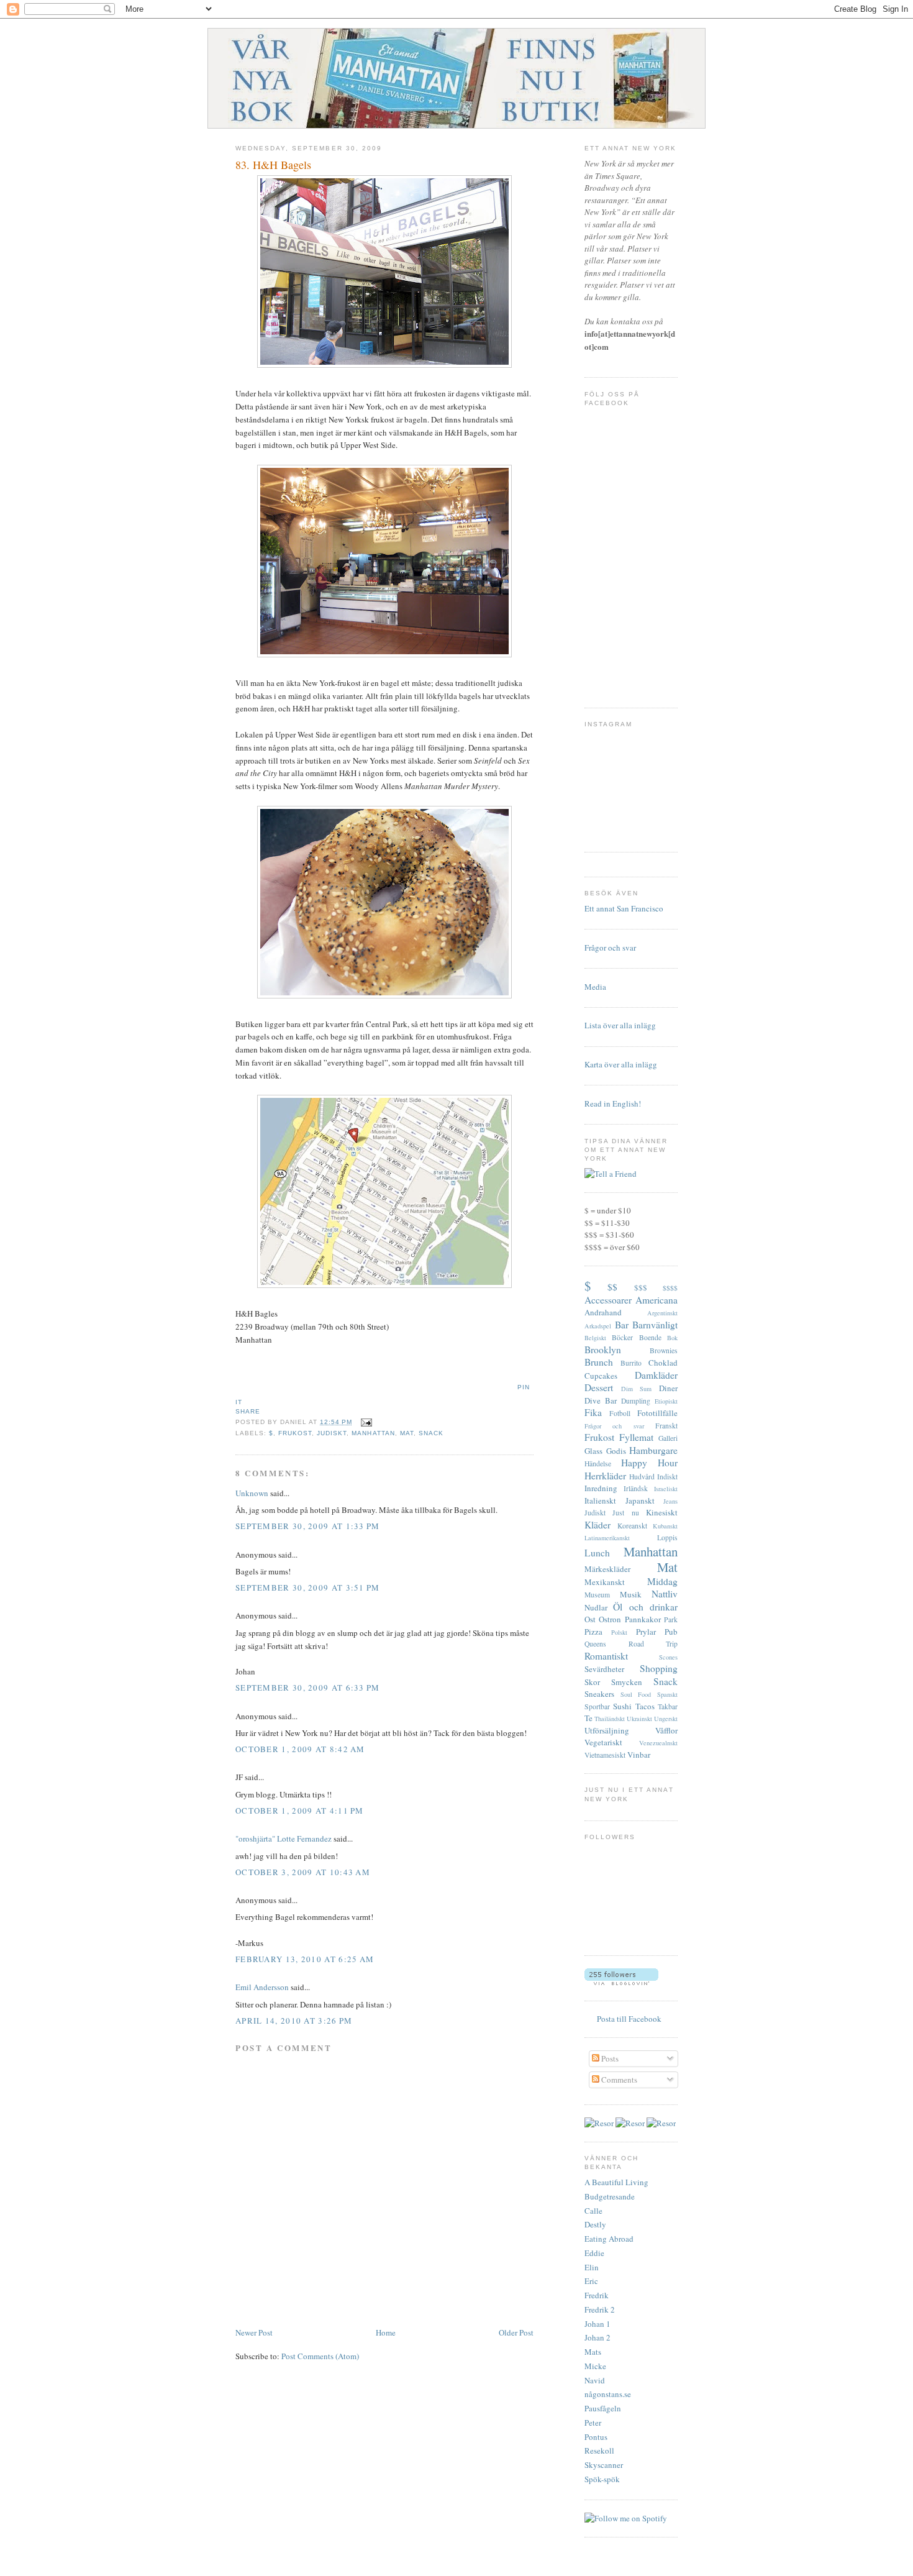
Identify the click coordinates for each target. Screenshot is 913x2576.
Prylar (646, 1632)
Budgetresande (610, 2196)
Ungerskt (666, 1719)
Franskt (666, 1426)
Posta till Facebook (629, 2019)
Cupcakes (601, 1376)
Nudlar (596, 1607)
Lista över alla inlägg (620, 1025)
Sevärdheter (604, 1669)
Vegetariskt (603, 1742)
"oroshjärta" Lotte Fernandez (284, 1838)
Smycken (627, 1682)
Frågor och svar (610, 948)
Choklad (663, 1363)
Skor (592, 1682)
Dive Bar (601, 1400)
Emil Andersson (262, 1987)
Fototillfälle (657, 1413)
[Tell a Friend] (611, 1174)
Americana (656, 1300)
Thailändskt (610, 1719)
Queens (595, 1644)
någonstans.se (608, 2394)
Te (588, 1718)
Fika (593, 1412)
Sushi (622, 1706)
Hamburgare (653, 1450)
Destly (595, 2224)
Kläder (597, 1525)
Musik (631, 1594)
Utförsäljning (607, 1730)
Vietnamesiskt (605, 1755)
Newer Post (254, 2332)
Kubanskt (665, 1526)
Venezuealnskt (658, 1743)
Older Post (516, 2332)
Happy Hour (649, 1463)
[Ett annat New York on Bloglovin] (621, 1982)
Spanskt (667, 1694)
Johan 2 (597, 2337)
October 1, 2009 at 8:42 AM (300, 1749)
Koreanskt (632, 1526)
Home (386, 2332)
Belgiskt (595, 1338)
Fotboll (620, 1413)
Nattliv (665, 1594)
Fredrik (597, 2295)
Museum (597, 1595)
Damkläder (656, 1375)
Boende (650, 1337)
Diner (668, 1388)
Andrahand (603, 1312)
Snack (431, 1433)
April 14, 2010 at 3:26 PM (294, 2021)
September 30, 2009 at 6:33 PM (308, 1688)
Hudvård (642, 1477)
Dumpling (636, 1401)
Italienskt (600, 1500)
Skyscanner (604, 2465)
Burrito (631, 1363)
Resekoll (599, 2450)
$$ (612, 1287)
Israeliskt (666, 1489)
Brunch (599, 1362)
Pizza (593, 1632)
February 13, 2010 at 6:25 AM (305, 1959)
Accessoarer (608, 1300)
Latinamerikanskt (607, 1538)
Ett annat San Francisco (624, 908)
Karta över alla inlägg (621, 1064)
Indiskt (667, 1477)
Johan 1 (597, 2324)
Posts (609, 2058)
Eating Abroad (609, 2239)
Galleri (668, 1438)
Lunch (597, 1553)
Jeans (670, 1501)
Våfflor (666, 1730)
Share (248, 1411)
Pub (671, 1632)
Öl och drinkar (645, 1607)
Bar (622, 1325)
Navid (595, 2380)
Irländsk (636, 1488)
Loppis (667, 1537)
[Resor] (599, 2123)
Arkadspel (598, 1326)
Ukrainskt (639, 1719)
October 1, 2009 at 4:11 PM (300, 1811)
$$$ (641, 1287)
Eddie (594, 2253)
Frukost (295, 1433)
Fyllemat (636, 1437)
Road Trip (653, 1644)
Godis (616, 1451)
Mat (407, 1433)
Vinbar (639, 1755)
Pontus (596, 2437)
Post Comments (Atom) (320, 2356)
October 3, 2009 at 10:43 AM (303, 1872)
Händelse (598, 1464)
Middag (662, 1581)
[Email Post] (364, 1422)
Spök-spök (602, 2479)
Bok (672, 1338)
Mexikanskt (605, 1582)
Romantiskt (606, 1656)
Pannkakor (643, 1619)
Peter (593, 2423)
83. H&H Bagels (273, 165)
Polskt (619, 1632)
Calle (593, 2211)
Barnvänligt (655, 1325)
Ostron (610, 1619)
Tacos (645, 1706)
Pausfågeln (603, 2408)
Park (671, 1619)
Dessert (599, 1387)
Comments (618, 2080)
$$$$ (670, 1288)
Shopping (659, 1668)
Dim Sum (637, 1389)
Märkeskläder (607, 1569)
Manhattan (373, 1433)
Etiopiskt (666, 1401)
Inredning (601, 1488)
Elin (592, 2267)
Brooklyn (603, 1350)
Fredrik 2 (600, 2309)
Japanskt (640, 1500)
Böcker (622, 1337)
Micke (595, 2366)
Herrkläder (605, 1476)
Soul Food (636, 1694)
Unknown (252, 1493)
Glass (593, 1451)
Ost (590, 1619)
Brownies (664, 1350)
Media (595, 987)
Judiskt (332, 1433)
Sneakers (599, 1694)
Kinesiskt (662, 1512)
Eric (591, 2281)
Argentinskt (662, 1313)
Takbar (668, 1706)
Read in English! (613, 1103)
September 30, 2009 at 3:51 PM (308, 1587)
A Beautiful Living (616, 2182)
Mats (593, 2352)
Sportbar (597, 1706)
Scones (668, 1657)
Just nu (625, 1513)
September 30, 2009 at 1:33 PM (308, 1526)
